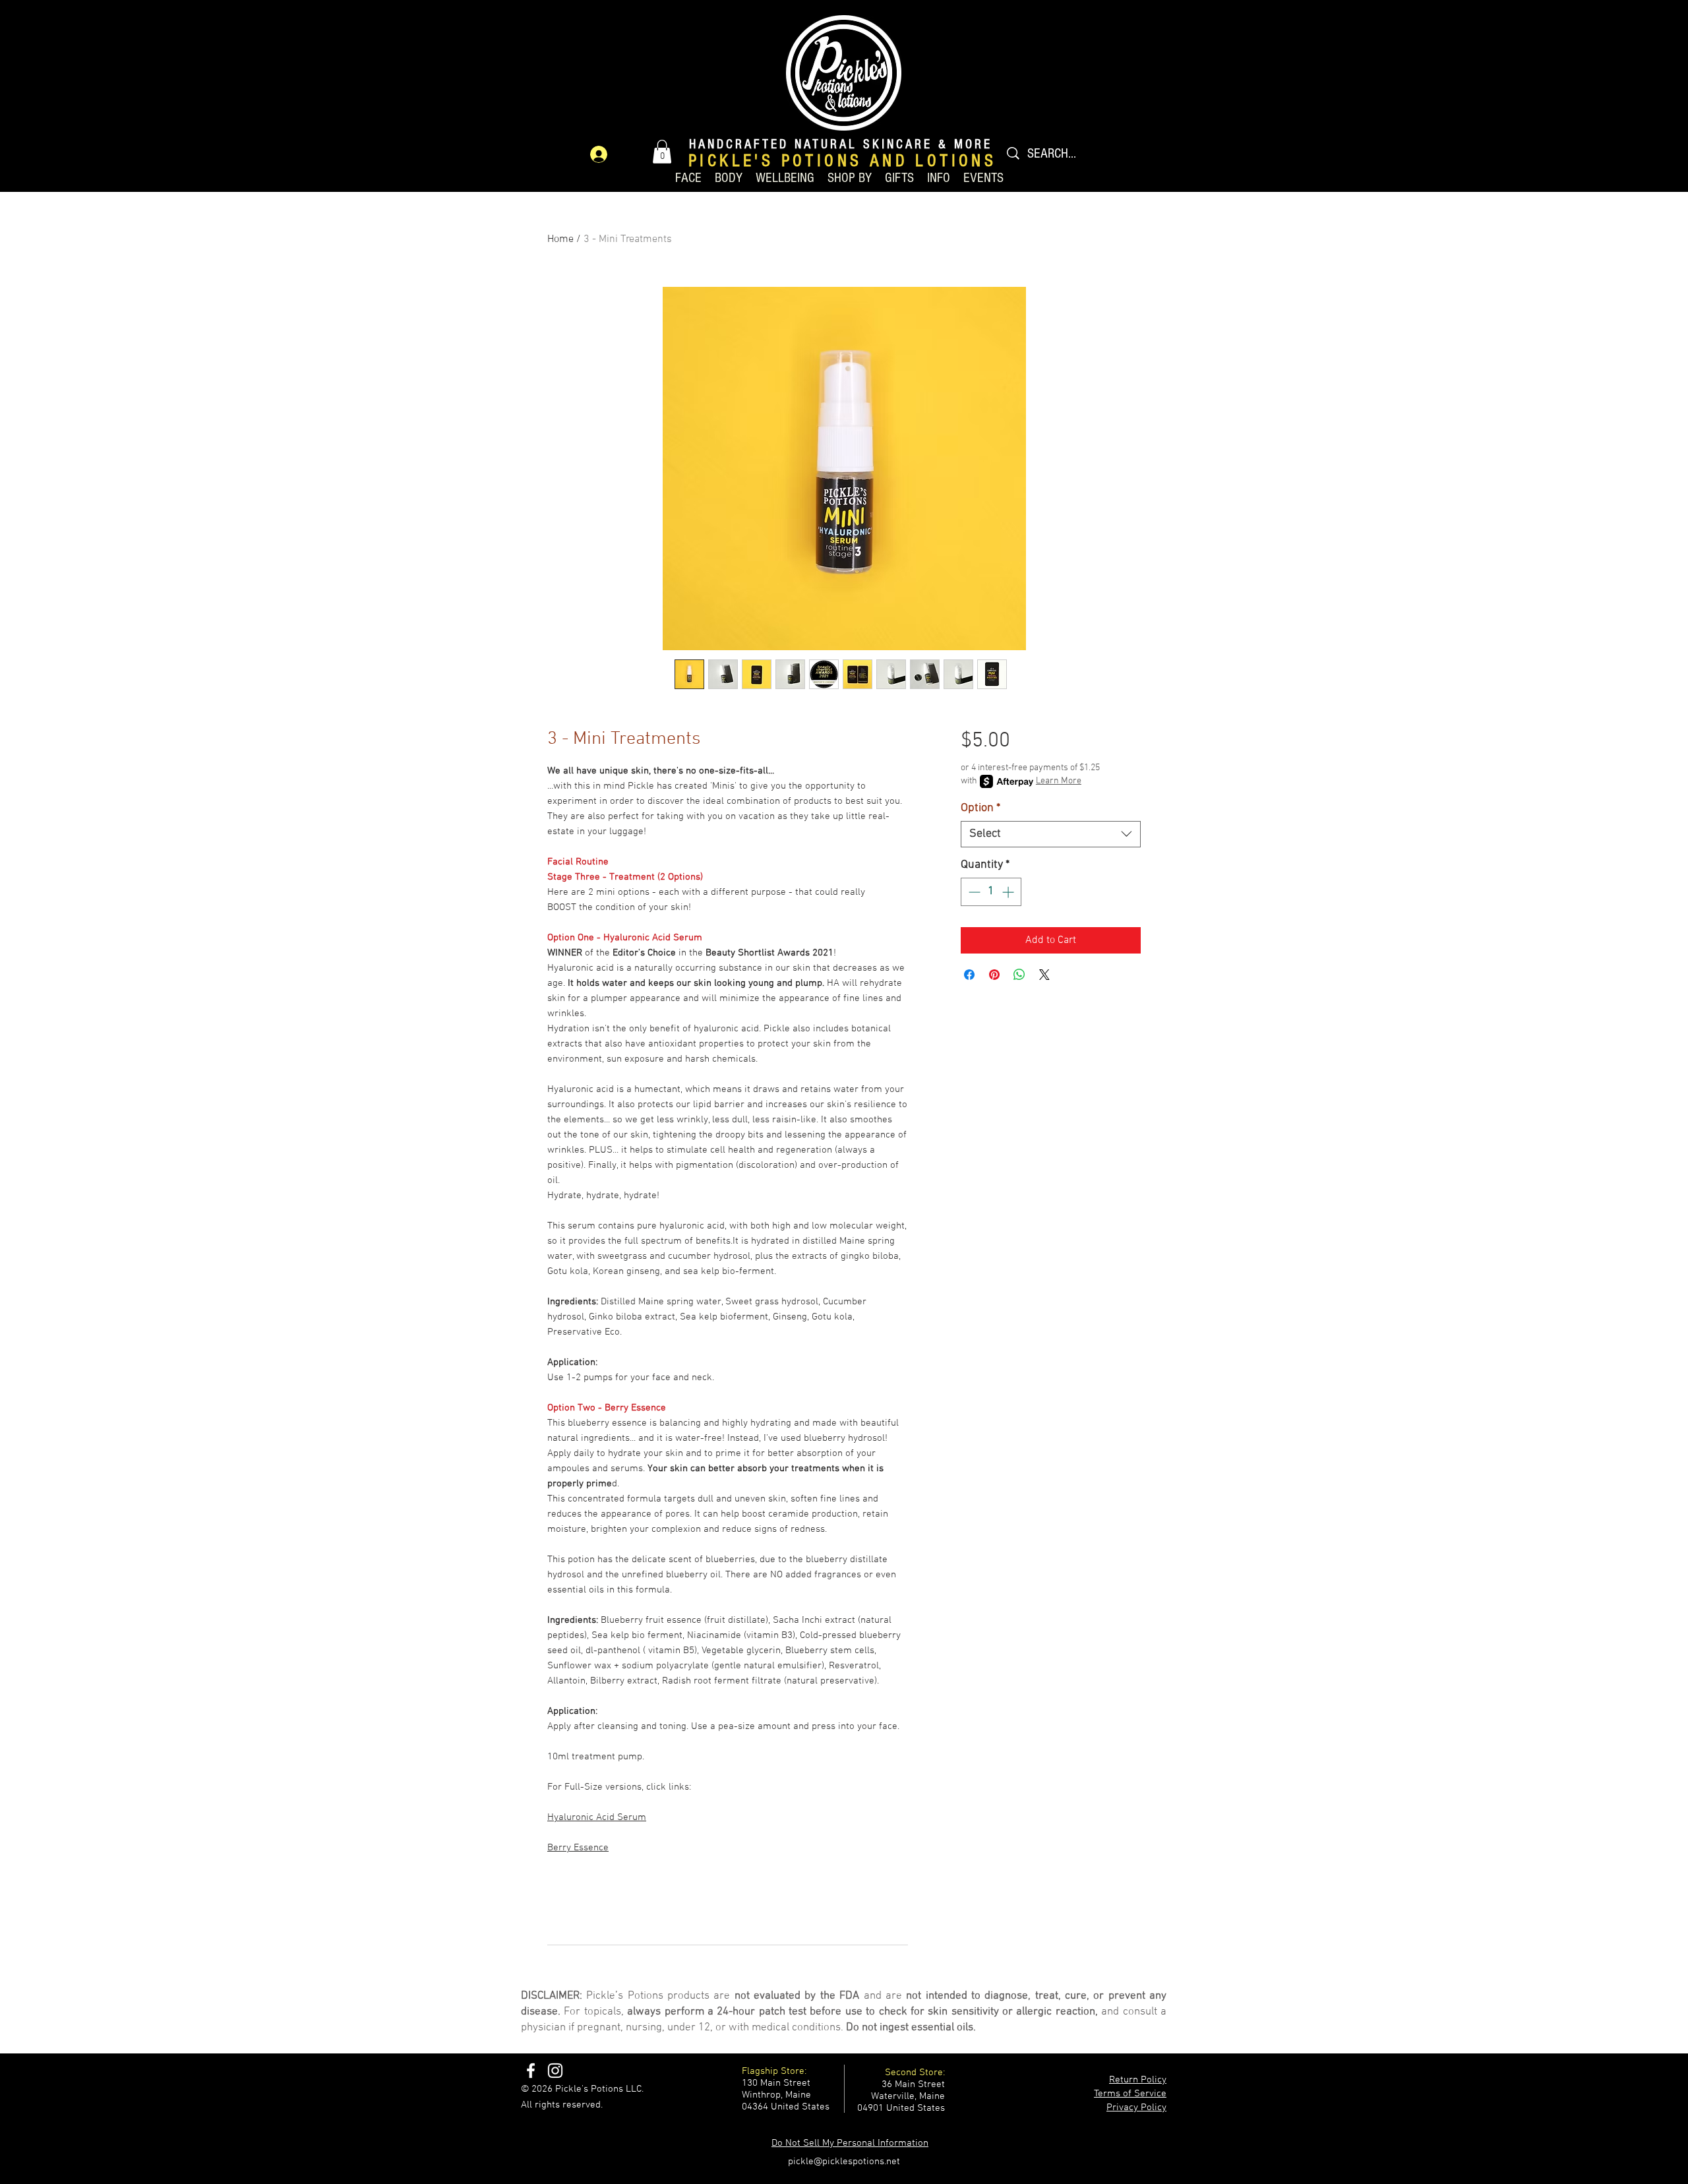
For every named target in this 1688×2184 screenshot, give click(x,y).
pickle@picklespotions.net (844, 2162)
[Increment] (1009, 892)
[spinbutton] (991, 892)
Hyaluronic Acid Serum (597, 1817)
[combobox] (1051, 834)
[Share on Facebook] (969, 975)
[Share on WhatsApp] (1019, 975)
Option (980, 808)
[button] (662, 152)
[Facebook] (531, 2071)
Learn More (1059, 781)
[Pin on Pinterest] (994, 975)
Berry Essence (578, 1848)
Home (560, 239)
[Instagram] (555, 2071)
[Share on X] (1044, 975)
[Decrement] (973, 892)
